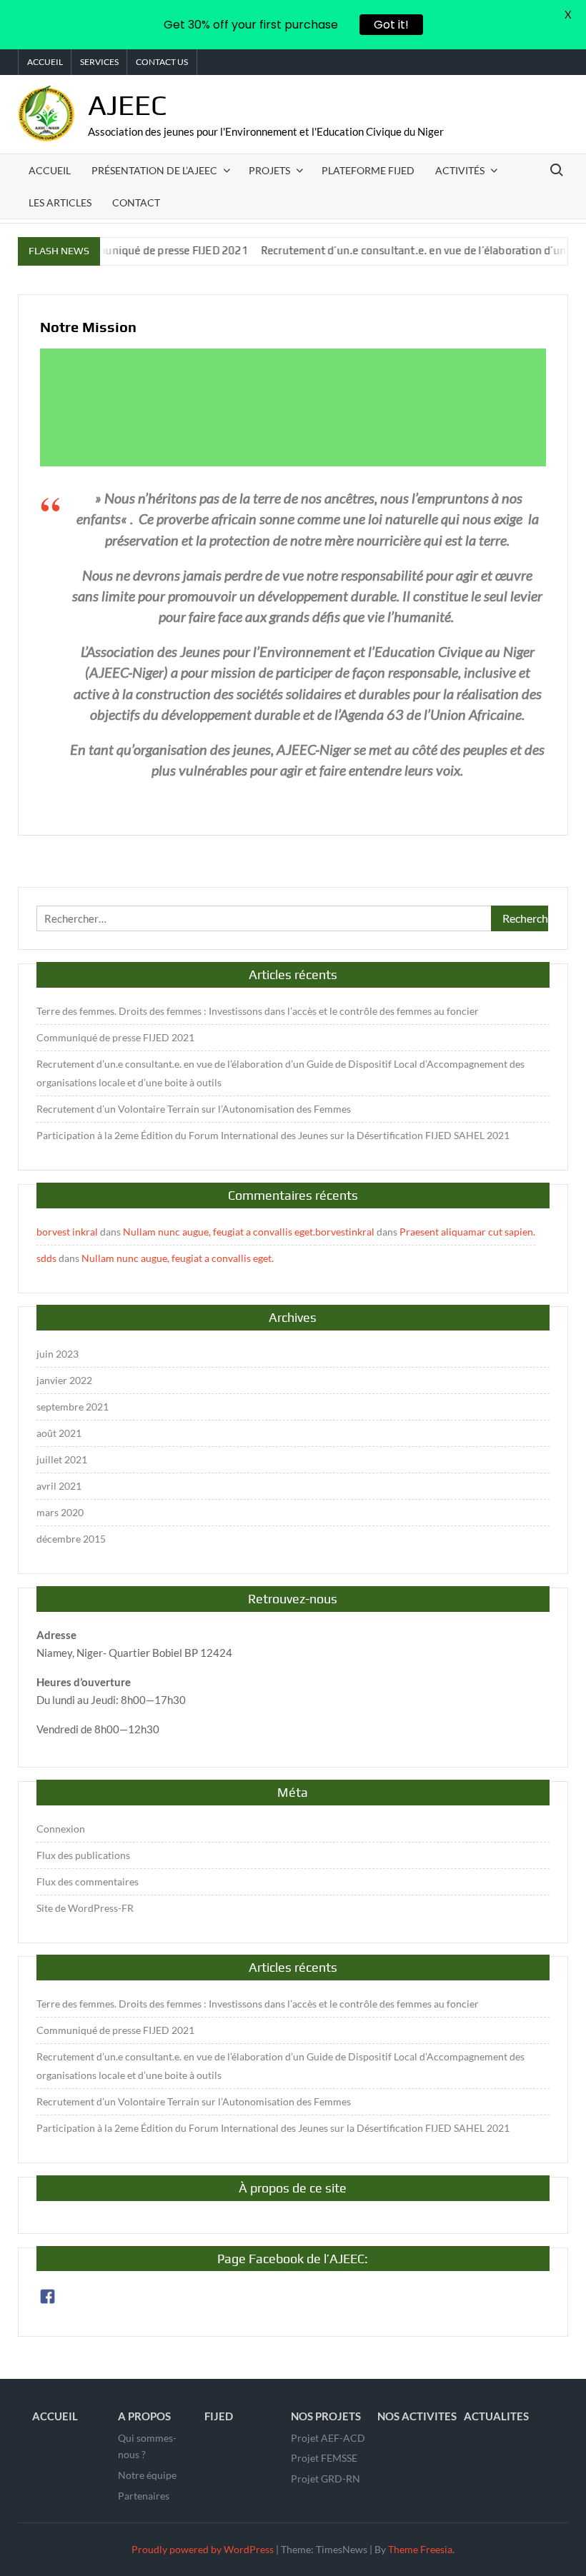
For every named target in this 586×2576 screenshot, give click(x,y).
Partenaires (144, 2496)
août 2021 (59, 1433)
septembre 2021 (73, 1407)
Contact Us (162, 62)
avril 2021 (59, 1486)
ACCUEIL (55, 2416)
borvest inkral (67, 1232)
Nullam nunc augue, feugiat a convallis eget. (219, 1232)
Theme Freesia (420, 2549)
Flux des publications (83, 1855)
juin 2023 (58, 1354)
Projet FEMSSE (324, 2458)
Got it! (391, 25)
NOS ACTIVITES (417, 2416)
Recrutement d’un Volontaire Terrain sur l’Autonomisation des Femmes (194, 1109)
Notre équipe (147, 2475)
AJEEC (128, 105)
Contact (136, 202)
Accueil (45, 62)
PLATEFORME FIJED (368, 170)
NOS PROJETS (326, 2416)
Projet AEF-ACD (328, 2438)
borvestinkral (345, 1232)
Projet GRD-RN (326, 2479)
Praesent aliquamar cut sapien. (467, 1232)
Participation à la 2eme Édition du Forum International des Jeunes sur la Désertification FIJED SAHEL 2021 (273, 1135)
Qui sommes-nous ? (147, 2446)
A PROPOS (144, 2416)
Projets (269, 170)
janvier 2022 (64, 1380)
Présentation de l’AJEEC (154, 170)
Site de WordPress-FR (85, 1908)
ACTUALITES (496, 2416)
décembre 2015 (71, 1539)
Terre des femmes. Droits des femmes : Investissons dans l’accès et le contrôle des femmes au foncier (258, 1011)
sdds (46, 1258)
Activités (460, 170)
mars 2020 (60, 1512)
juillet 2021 (62, 1459)
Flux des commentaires (88, 1881)
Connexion (61, 1829)
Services (99, 62)
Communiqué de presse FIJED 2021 (129, 250)
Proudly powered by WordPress (203, 2549)
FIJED (219, 2416)
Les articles (60, 202)
